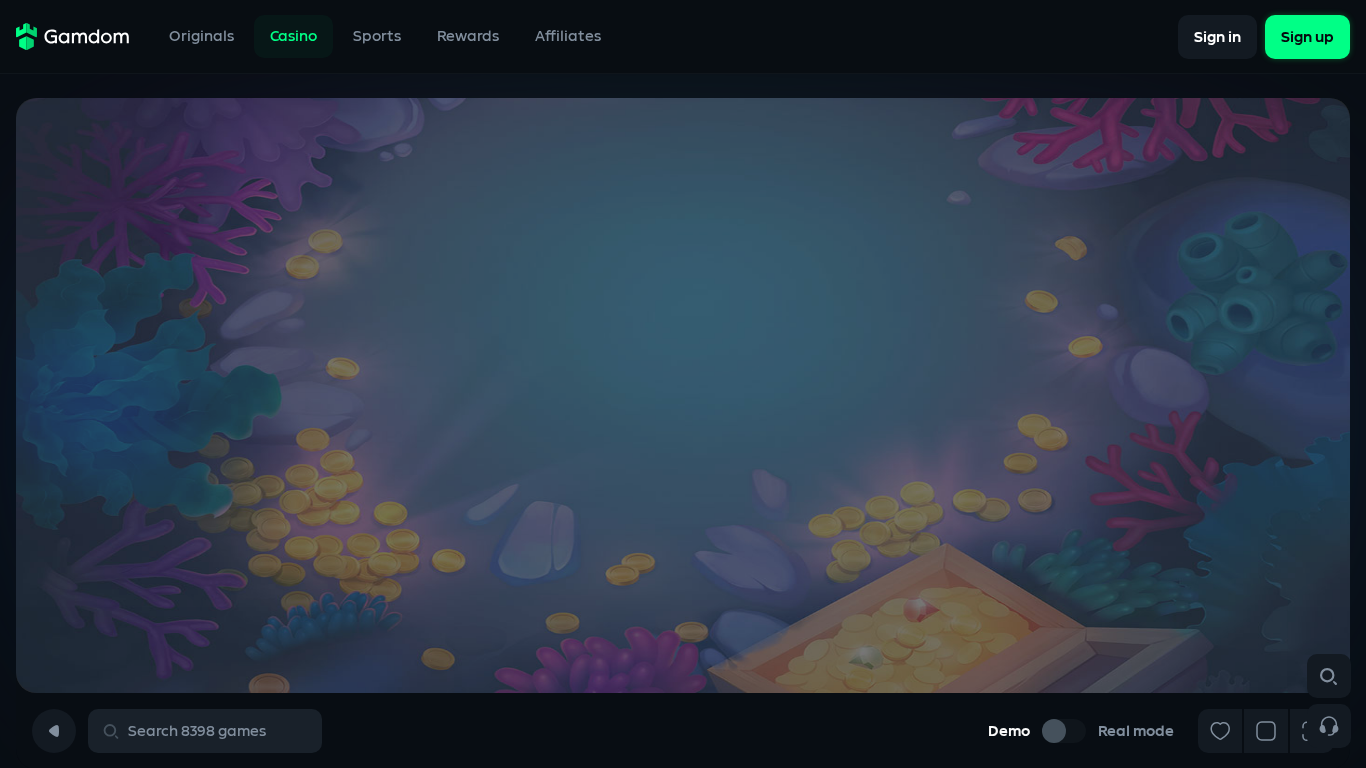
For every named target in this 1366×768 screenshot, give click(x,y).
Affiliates (568, 36)
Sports (377, 36)
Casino (293, 36)
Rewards (468, 36)
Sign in (1217, 36)
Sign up (1307, 36)
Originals (201, 36)
